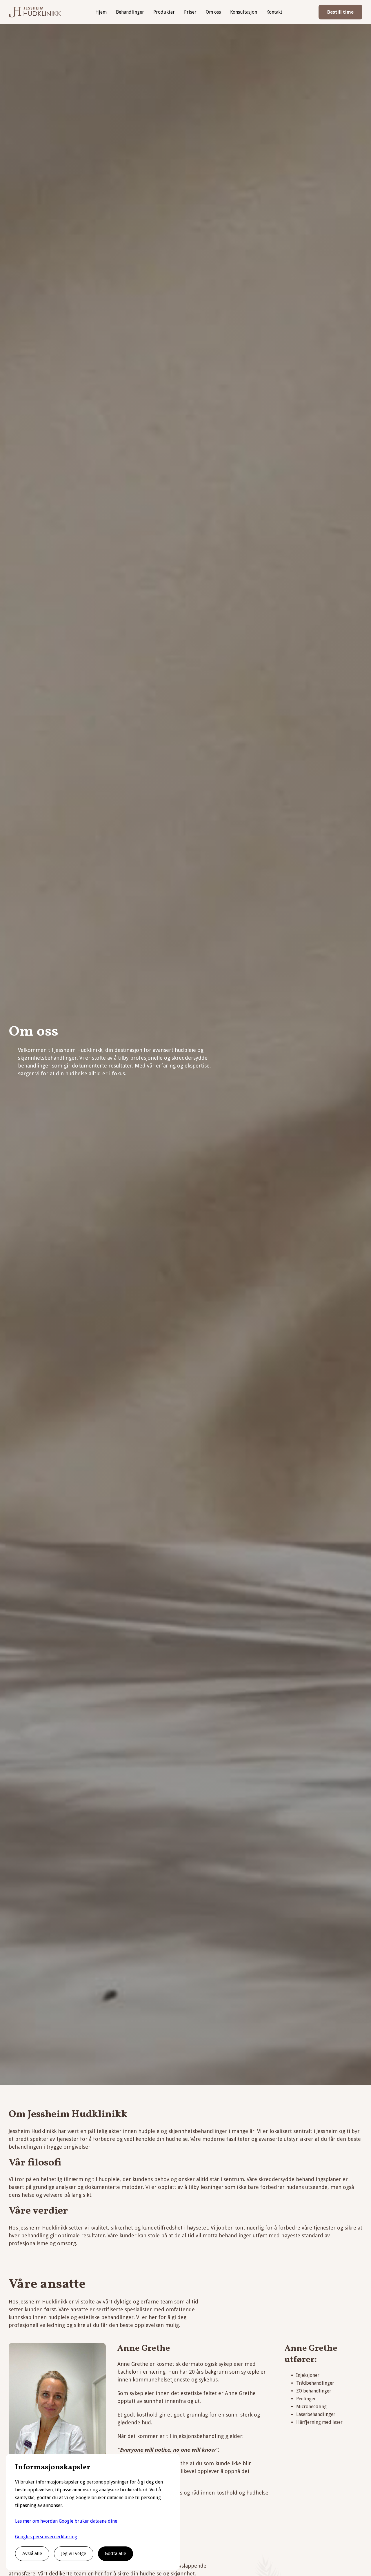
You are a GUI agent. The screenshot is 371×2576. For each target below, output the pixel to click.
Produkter (164, 12)
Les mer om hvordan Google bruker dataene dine (66, 2521)
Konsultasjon (244, 12)
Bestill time (340, 12)
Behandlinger (130, 12)
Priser (190, 12)
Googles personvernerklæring (46, 2537)
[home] (35, 12)
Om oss (213, 12)
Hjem (101, 12)
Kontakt (274, 12)
